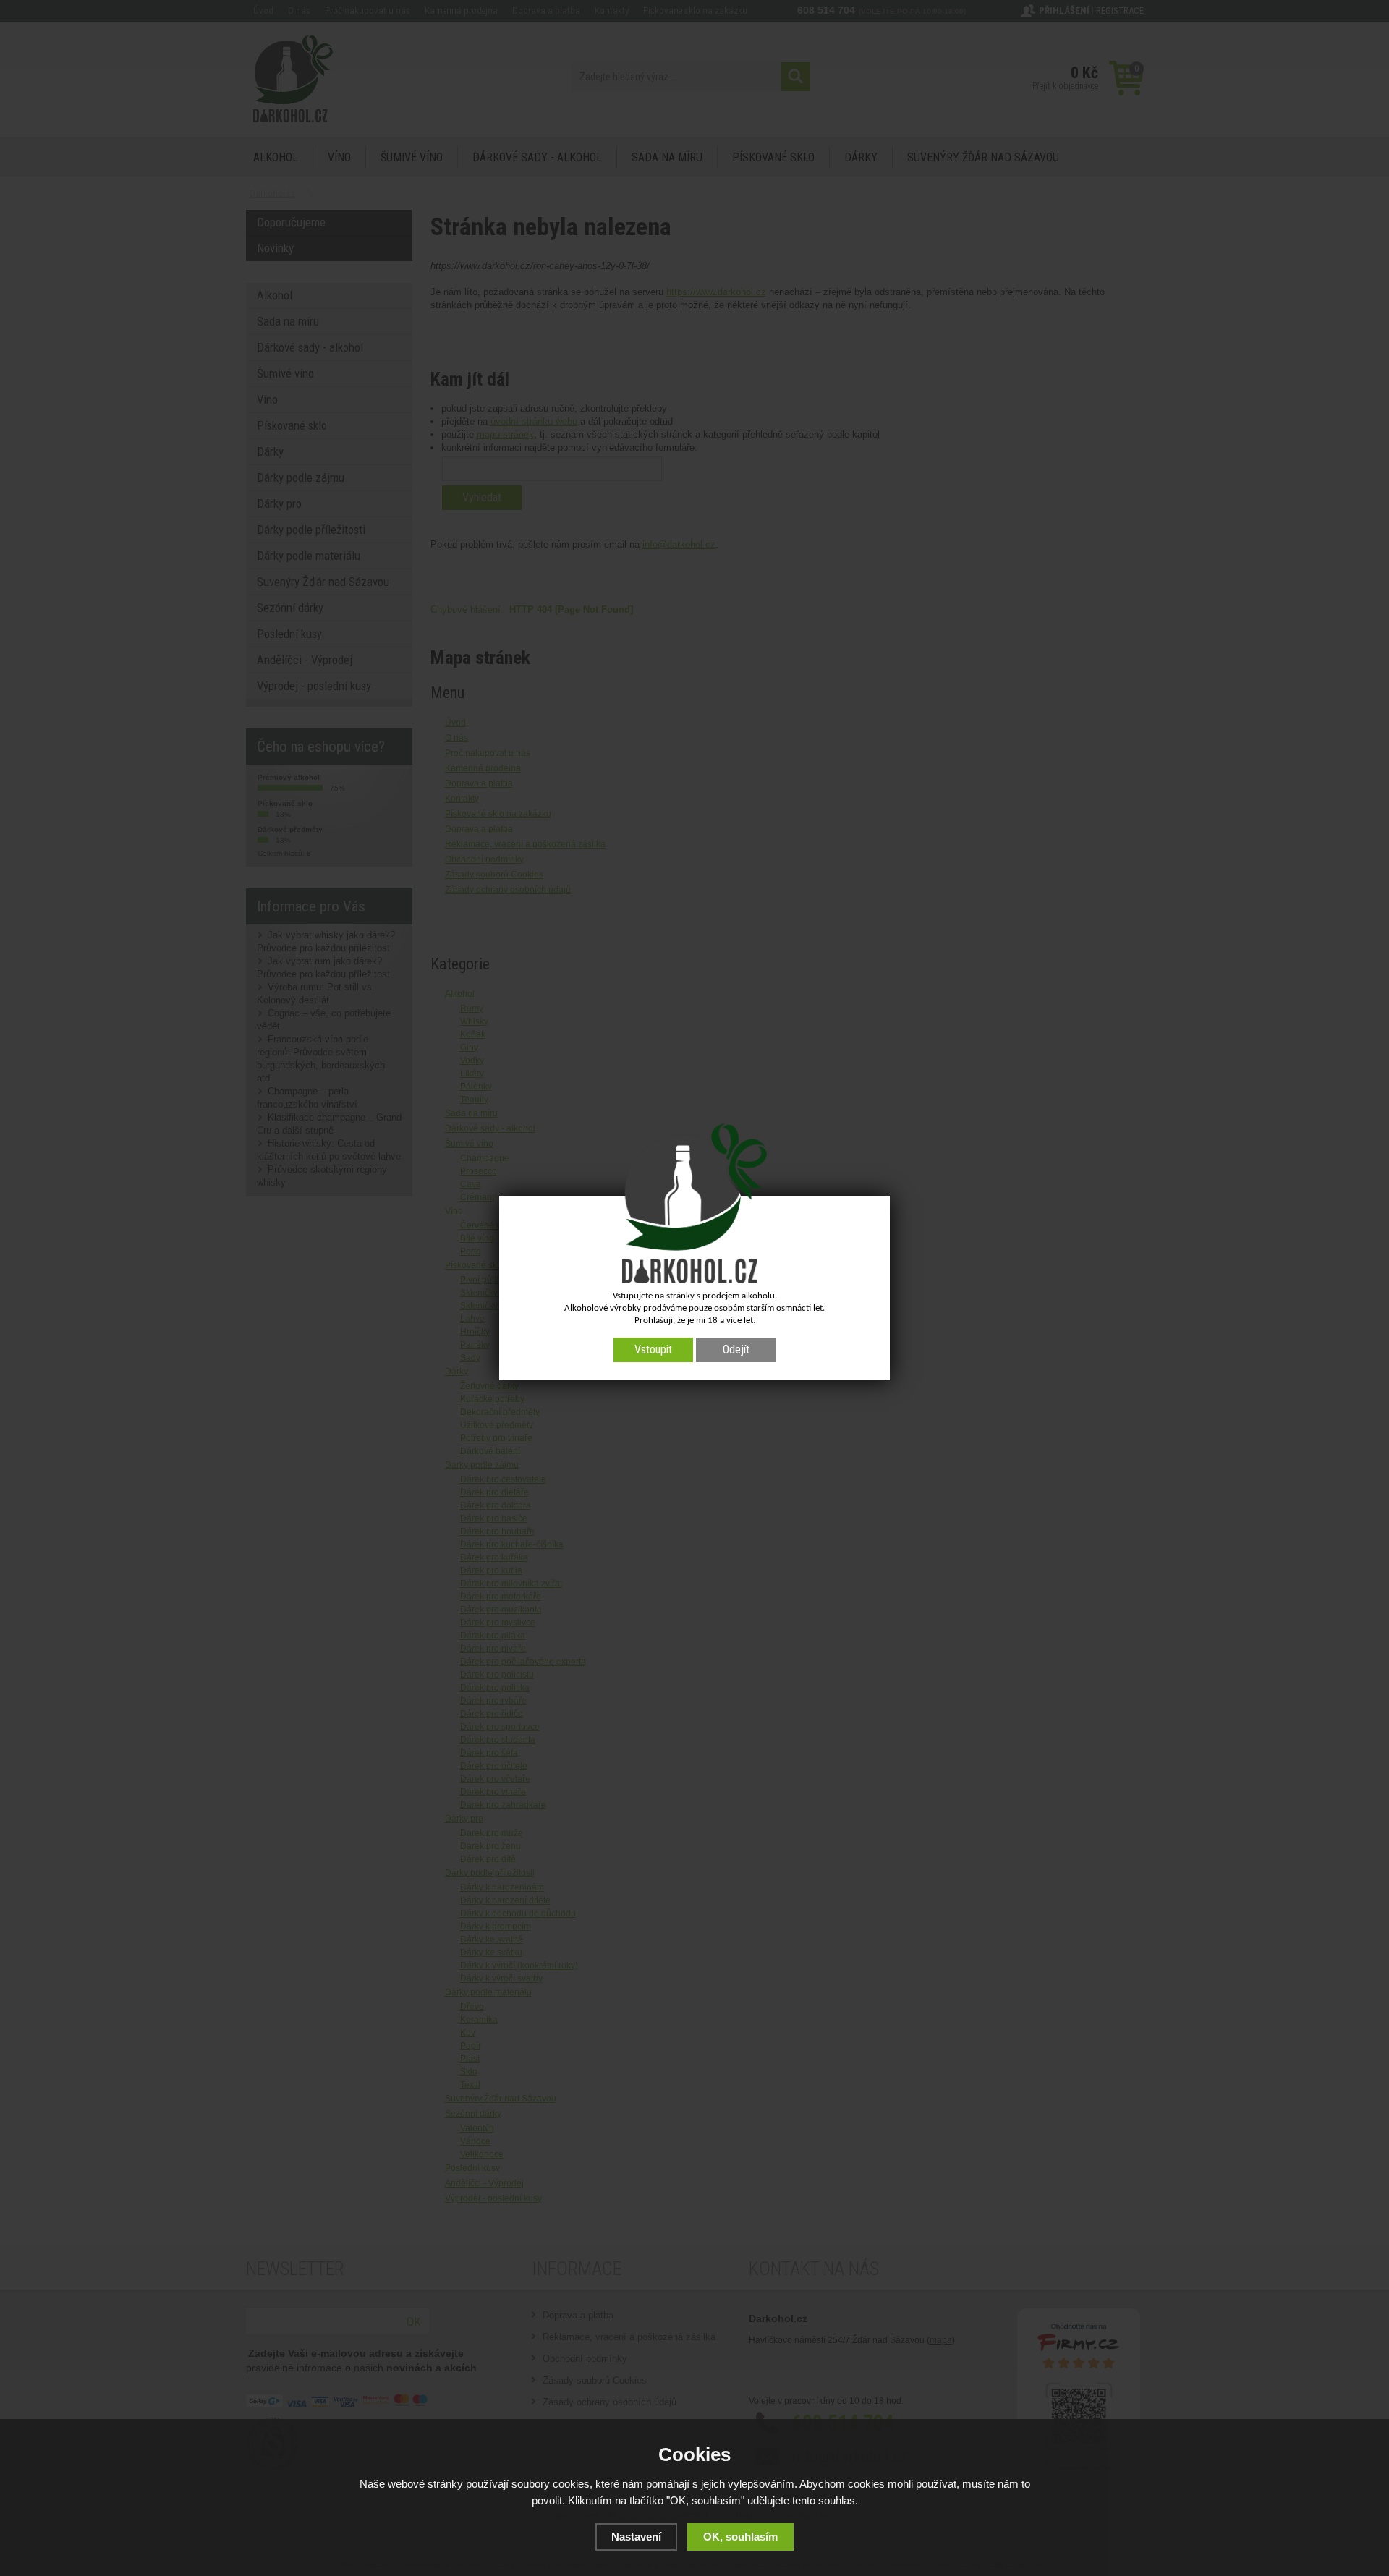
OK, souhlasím (740, 2537)
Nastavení (636, 2537)
